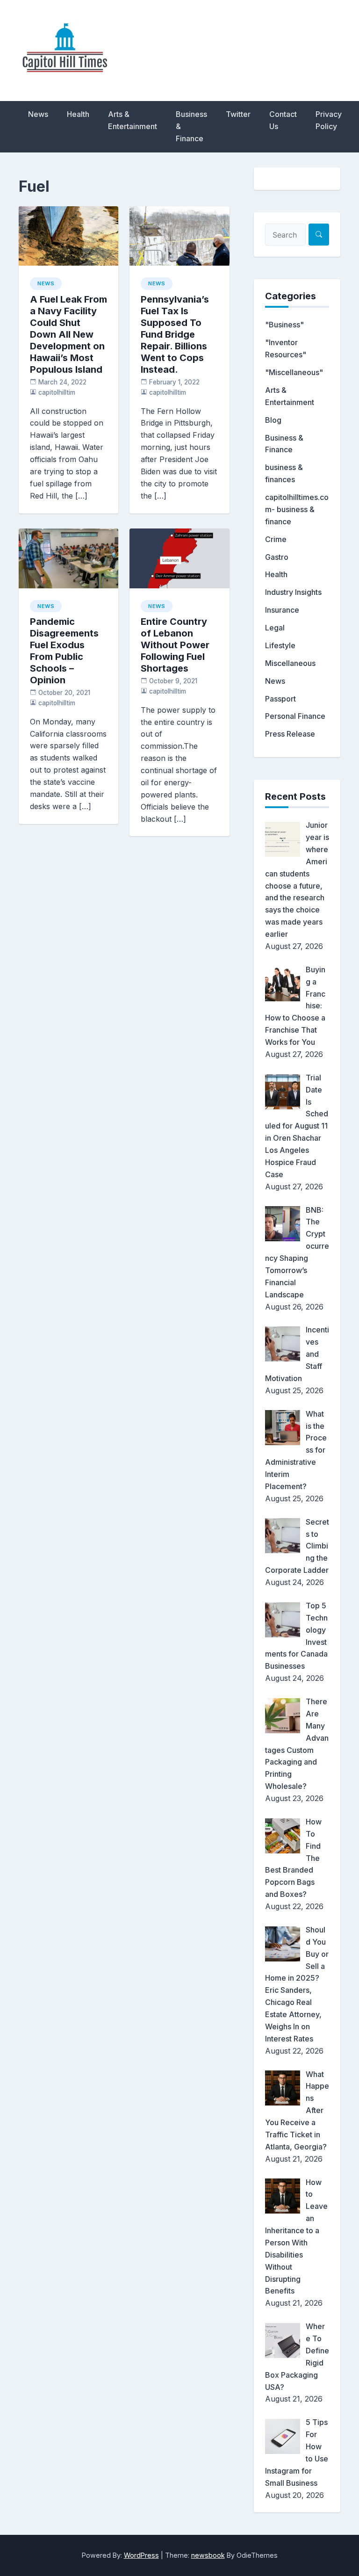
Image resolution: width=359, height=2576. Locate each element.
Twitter (238, 114)
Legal (275, 628)
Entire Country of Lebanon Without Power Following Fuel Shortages (175, 645)
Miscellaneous (290, 663)
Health (78, 114)
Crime (276, 539)
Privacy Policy (329, 120)
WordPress (141, 2555)
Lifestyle (280, 645)
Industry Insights (293, 592)
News (38, 114)
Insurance (282, 610)
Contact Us (283, 120)
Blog (273, 420)
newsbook (208, 2555)
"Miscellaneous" (294, 372)
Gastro (277, 557)
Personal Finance (295, 716)
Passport (280, 699)
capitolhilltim (57, 392)
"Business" (284, 325)
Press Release (290, 734)
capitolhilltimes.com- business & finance (297, 509)
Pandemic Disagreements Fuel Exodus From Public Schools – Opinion (64, 651)
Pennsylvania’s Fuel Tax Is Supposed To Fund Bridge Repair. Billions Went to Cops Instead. (175, 334)
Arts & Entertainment (133, 120)
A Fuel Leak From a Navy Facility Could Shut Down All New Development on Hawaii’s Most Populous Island (68, 334)
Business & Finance (191, 126)
